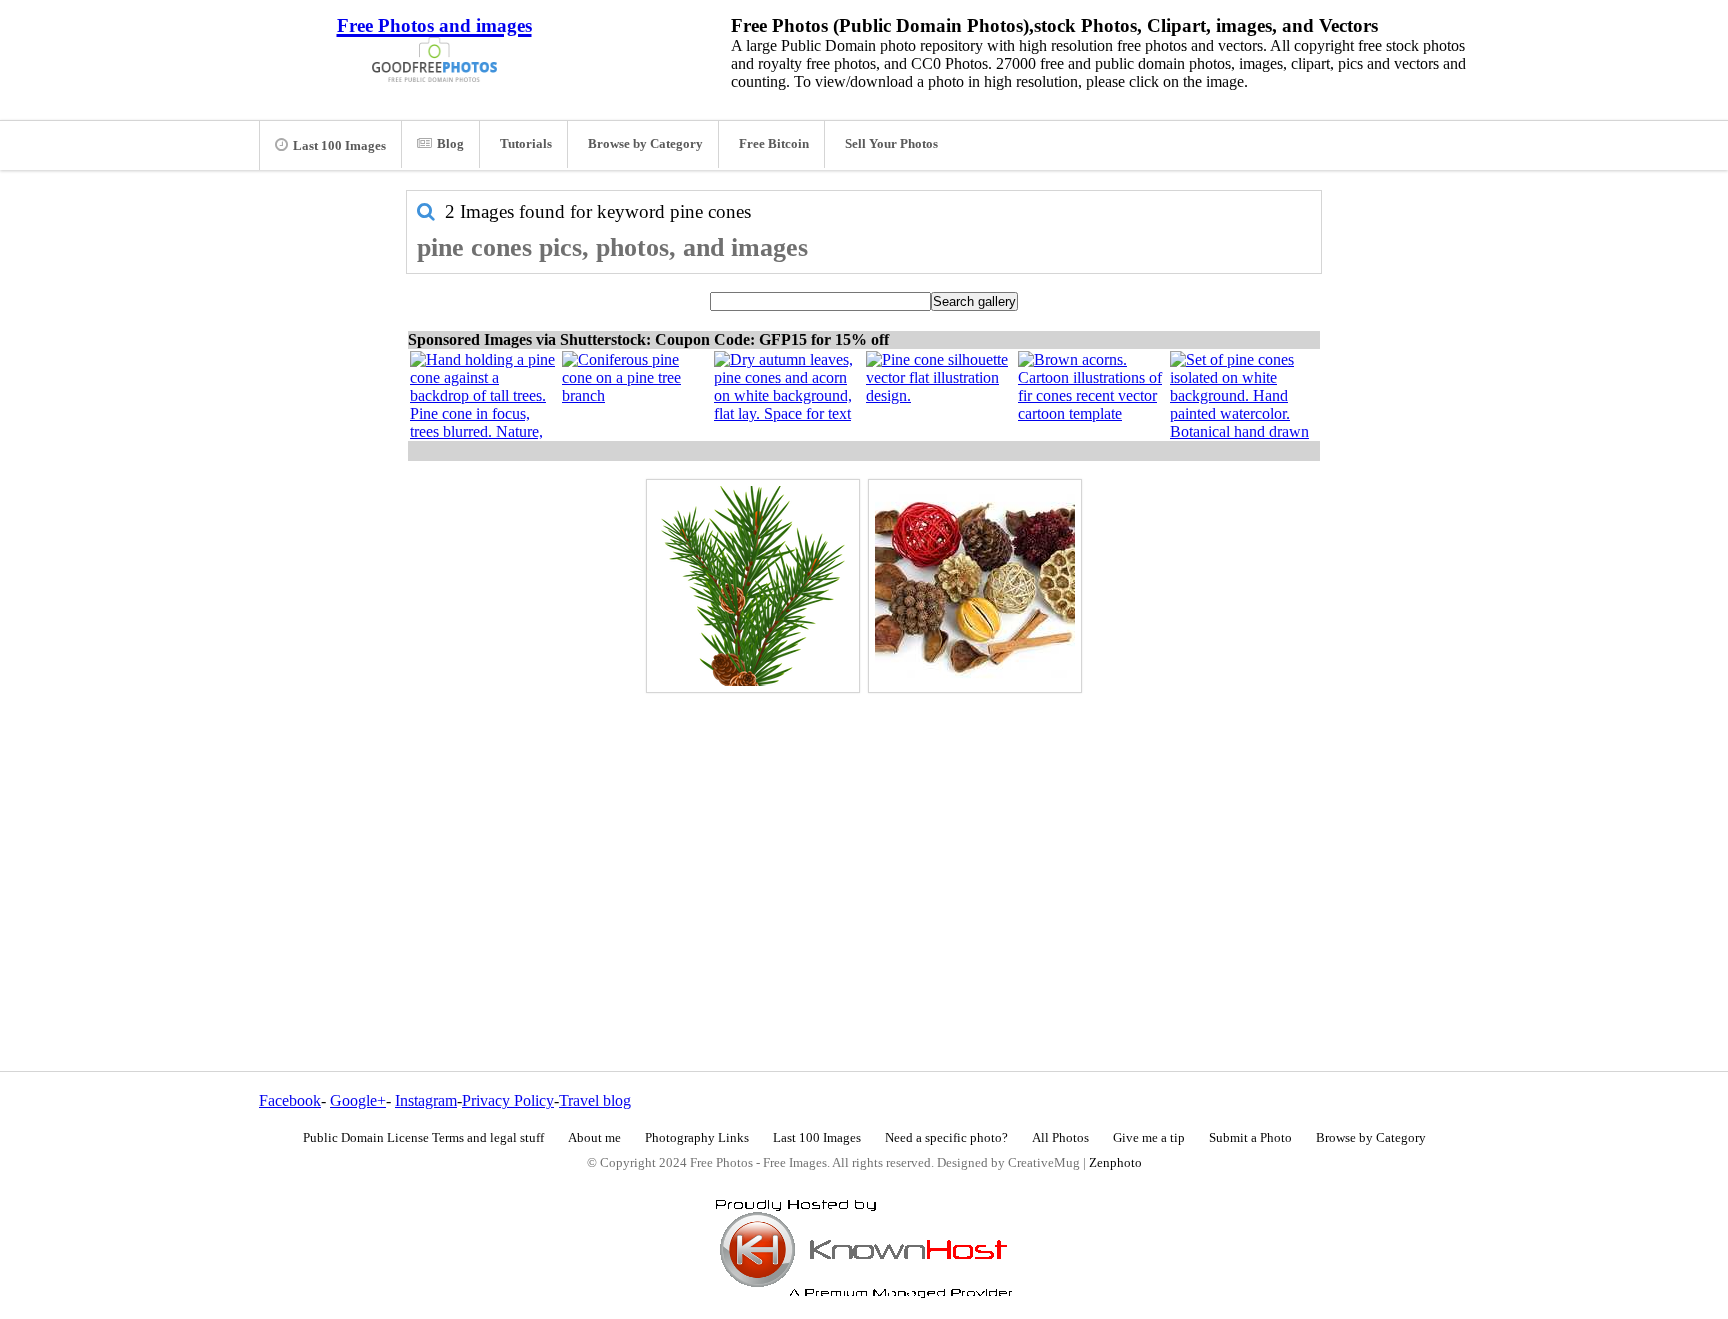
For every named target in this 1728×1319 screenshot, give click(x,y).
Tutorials (526, 144)
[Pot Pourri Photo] (975, 586)
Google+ (358, 1100)
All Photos (1060, 1138)
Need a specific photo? (946, 1138)
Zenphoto (1115, 1163)
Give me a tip (1149, 1138)
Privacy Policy (508, 1100)
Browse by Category (645, 144)
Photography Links (697, 1138)
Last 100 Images (339, 146)
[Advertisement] (864, 839)
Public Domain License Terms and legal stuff (423, 1138)
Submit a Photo (1250, 1138)
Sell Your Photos (891, 144)
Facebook (290, 1100)
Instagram (426, 1100)
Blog (450, 144)
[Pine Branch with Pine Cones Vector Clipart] (753, 586)
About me (594, 1138)
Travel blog (595, 1100)
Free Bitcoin (774, 144)
